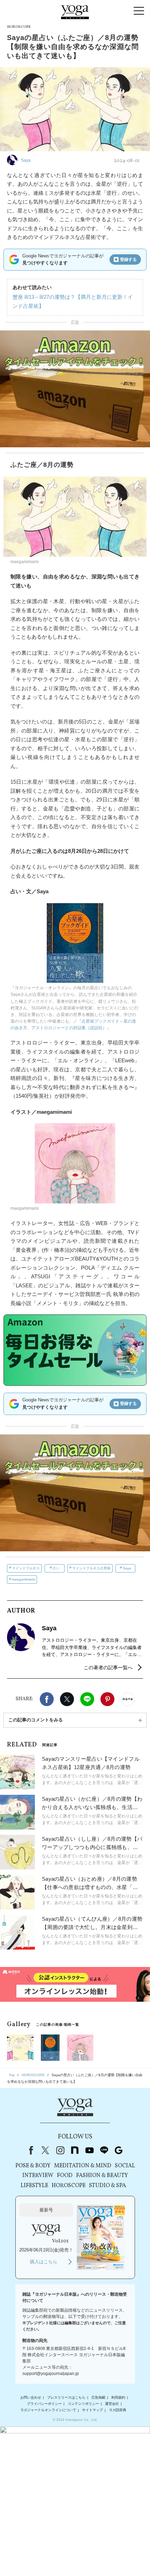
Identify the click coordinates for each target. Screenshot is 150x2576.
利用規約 (118, 2397)
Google (119, 2150)
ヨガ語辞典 (118, 2410)
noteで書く (128, 1699)
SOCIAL (125, 2166)
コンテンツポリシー (83, 2404)
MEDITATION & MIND (83, 2166)
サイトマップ (92, 2410)
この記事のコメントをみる (36, 1720)
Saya (127, 1568)
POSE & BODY (33, 2166)
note (75, 2150)
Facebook (47, 1699)
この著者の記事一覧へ (108, 1667)
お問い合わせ (31, 2397)
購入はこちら (44, 2262)
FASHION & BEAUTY (102, 2176)
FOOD (65, 2176)
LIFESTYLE (34, 2186)
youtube (89, 2150)
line (104, 2150)
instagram (60, 2150)
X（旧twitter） (67, 1699)
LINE (87, 1699)
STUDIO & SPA (107, 2186)
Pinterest (107, 1699)
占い (56, 1568)
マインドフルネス (26, 1568)
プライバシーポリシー (44, 2404)
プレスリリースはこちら (66, 2397)
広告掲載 (98, 2397)
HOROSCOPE (69, 2186)
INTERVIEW (38, 2176)
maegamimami (23, 1579)
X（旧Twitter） (45, 2150)
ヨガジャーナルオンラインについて (48, 2410)
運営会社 (112, 2404)
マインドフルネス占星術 (91, 1568)
